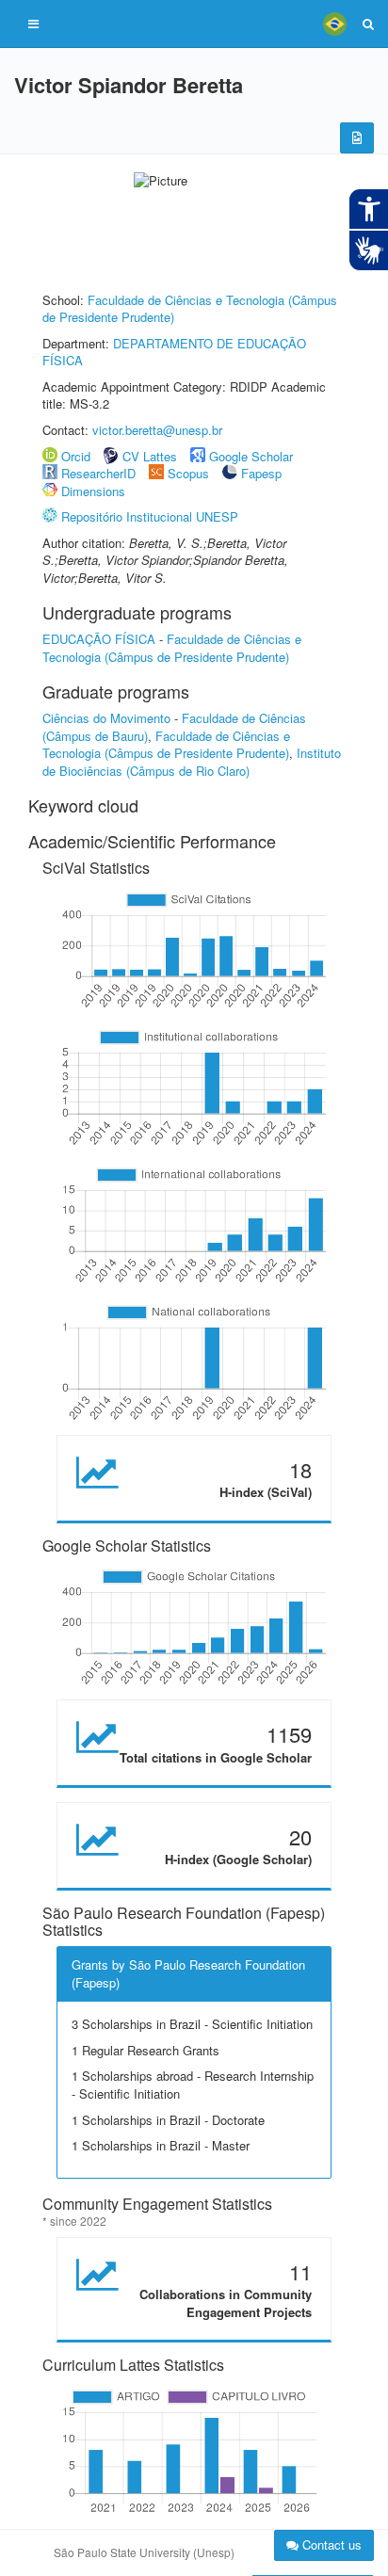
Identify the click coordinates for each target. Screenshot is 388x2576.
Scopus (188, 473)
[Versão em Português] (334, 24)
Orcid (76, 456)
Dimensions (93, 491)
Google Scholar (251, 456)
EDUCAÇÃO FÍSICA (99, 639)
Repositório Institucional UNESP (150, 516)
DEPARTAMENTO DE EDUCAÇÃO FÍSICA (174, 352)
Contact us (330, 2544)
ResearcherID (100, 473)
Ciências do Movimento (106, 718)
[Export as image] (357, 138)
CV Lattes (150, 456)
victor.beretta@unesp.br (157, 430)
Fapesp (261, 473)
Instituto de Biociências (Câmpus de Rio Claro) (192, 762)
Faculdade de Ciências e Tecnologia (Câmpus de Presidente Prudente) (190, 309)
